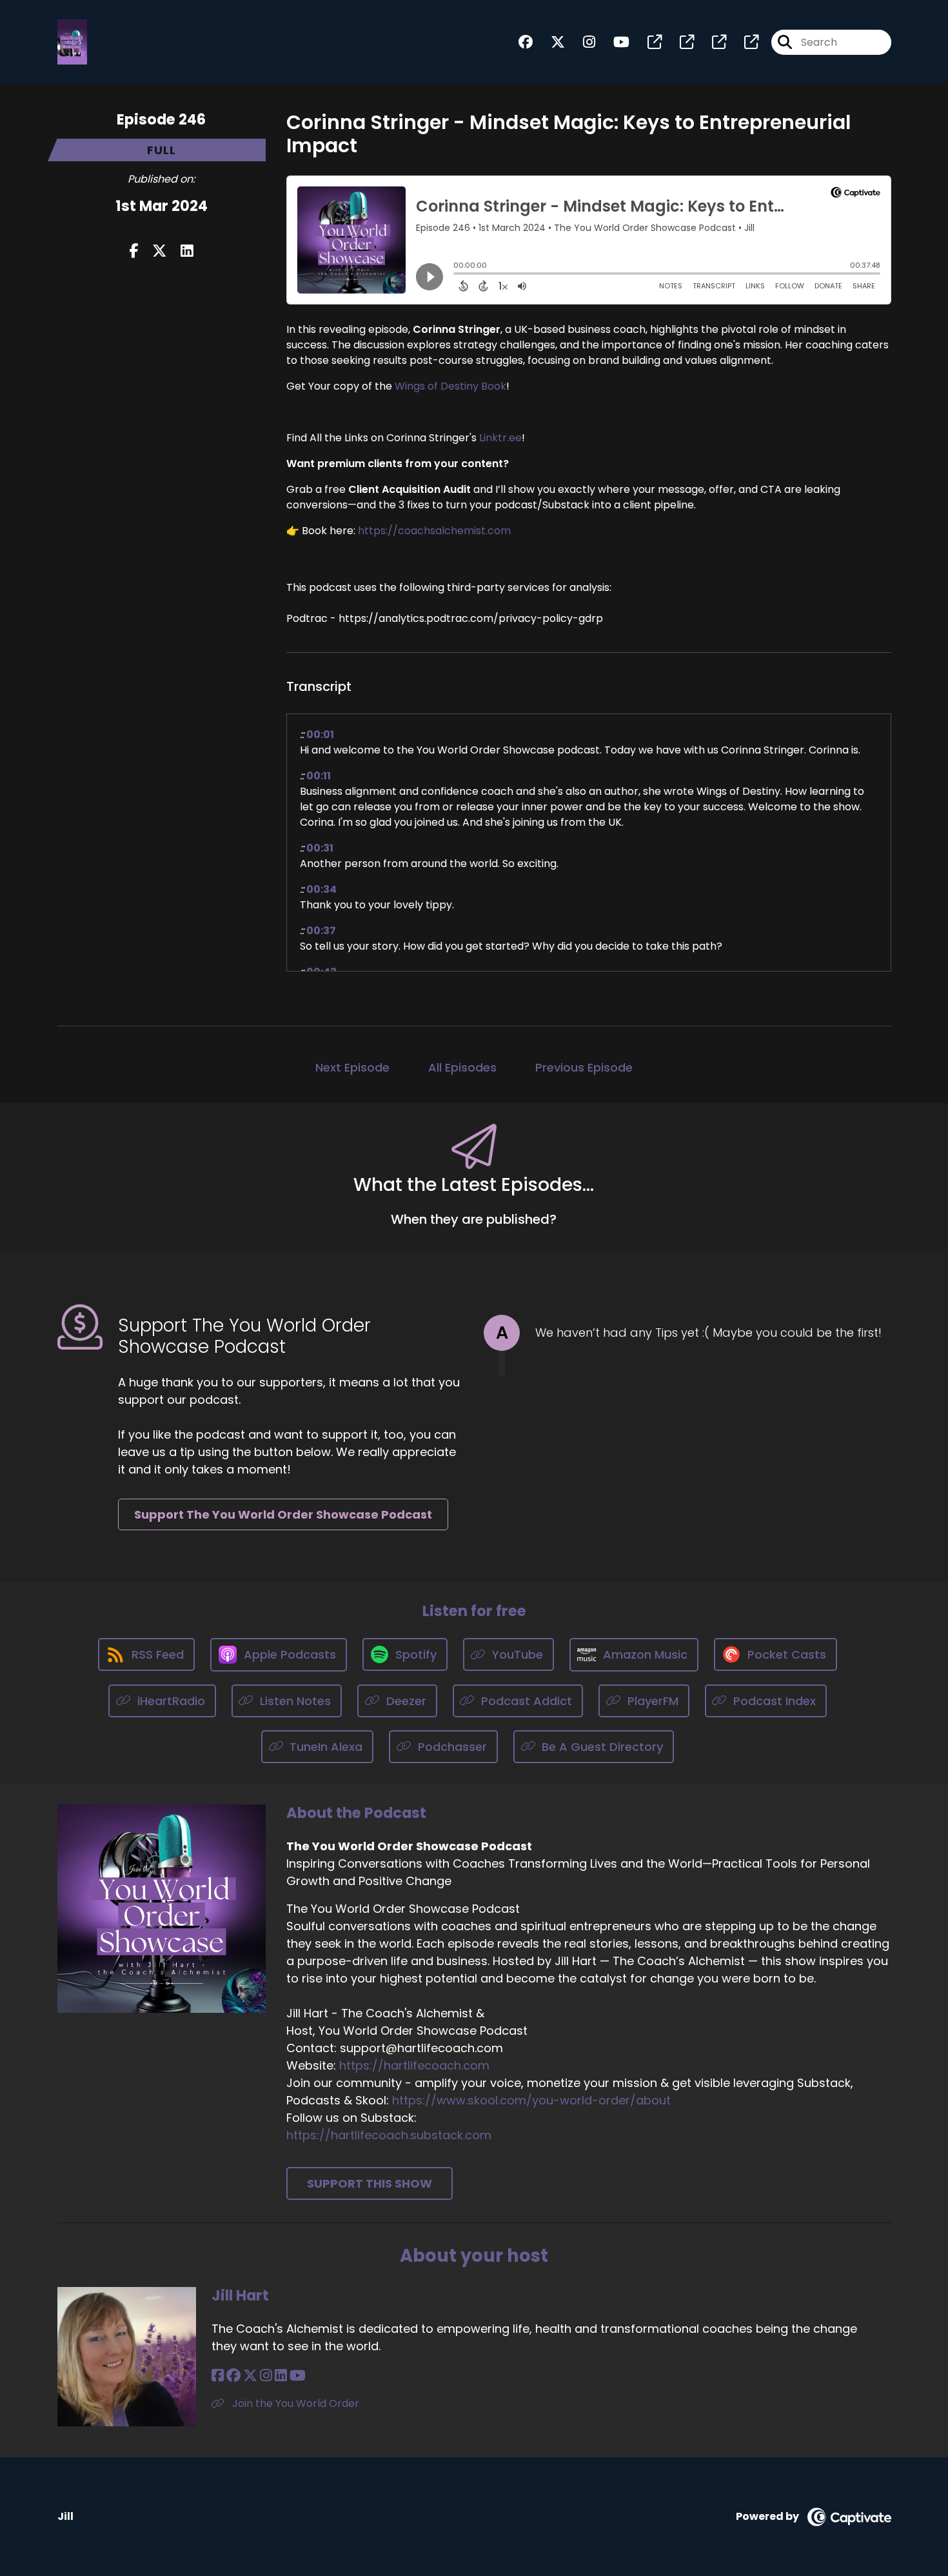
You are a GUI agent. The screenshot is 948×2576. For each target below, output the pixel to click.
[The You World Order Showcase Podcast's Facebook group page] (526, 42)
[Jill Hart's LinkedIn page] (281, 2376)
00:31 (320, 848)
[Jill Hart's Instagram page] (266, 2376)
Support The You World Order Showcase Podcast (283, 1514)
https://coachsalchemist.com (434, 531)
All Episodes (462, 1067)
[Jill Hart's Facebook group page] (233, 2376)
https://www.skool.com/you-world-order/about (531, 2100)
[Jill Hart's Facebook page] (218, 2376)
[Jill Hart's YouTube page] (298, 2376)
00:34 (321, 889)
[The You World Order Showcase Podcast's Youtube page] (614, 42)
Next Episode (352, 1067)
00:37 (321, 931)
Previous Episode (584, 1067)
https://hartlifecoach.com (414, 2065)
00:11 (319, 776)
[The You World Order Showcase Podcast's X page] (550, 42)
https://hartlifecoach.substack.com (389, 2135)
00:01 (320, 734)
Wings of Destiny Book (450, 386)
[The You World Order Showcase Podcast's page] (647, 42)
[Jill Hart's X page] (250, 2376)
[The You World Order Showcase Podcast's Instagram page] (581, 42)
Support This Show (370, 2183)
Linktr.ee (500, 438)
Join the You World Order (294, 2403)
